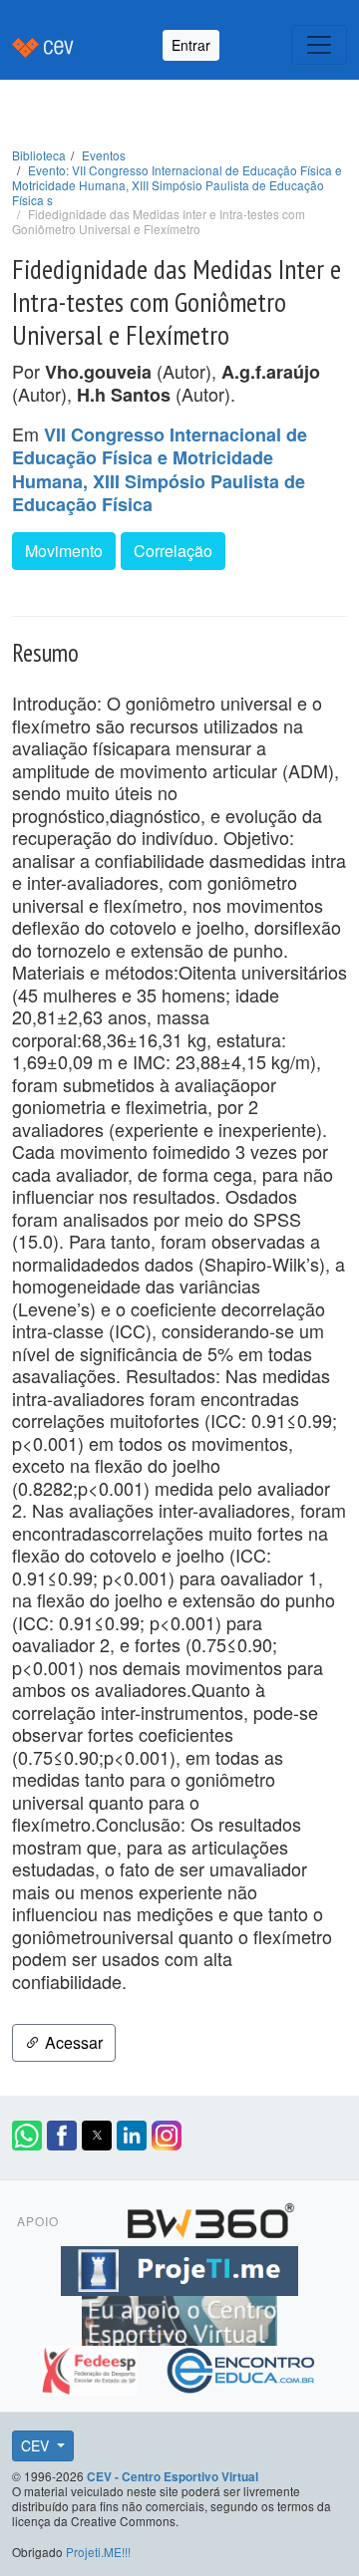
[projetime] (179, 2267)
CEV (37, 2445)
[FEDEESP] (91, 2367)
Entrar (191, 45)
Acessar (72, 2042)
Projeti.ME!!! (98, 2552)
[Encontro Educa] (242, 2367)
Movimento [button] (64, 551)
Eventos (104, 155)
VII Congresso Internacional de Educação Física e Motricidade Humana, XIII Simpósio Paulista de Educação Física (160, 470)
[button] (27, 2136)
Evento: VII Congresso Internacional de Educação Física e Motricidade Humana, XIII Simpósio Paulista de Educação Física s (177, 185)
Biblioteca (39, 155)
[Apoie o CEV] (179, 2317)
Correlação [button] (173, 551)
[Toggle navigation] (319, 45)
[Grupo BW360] (210, 2217)
